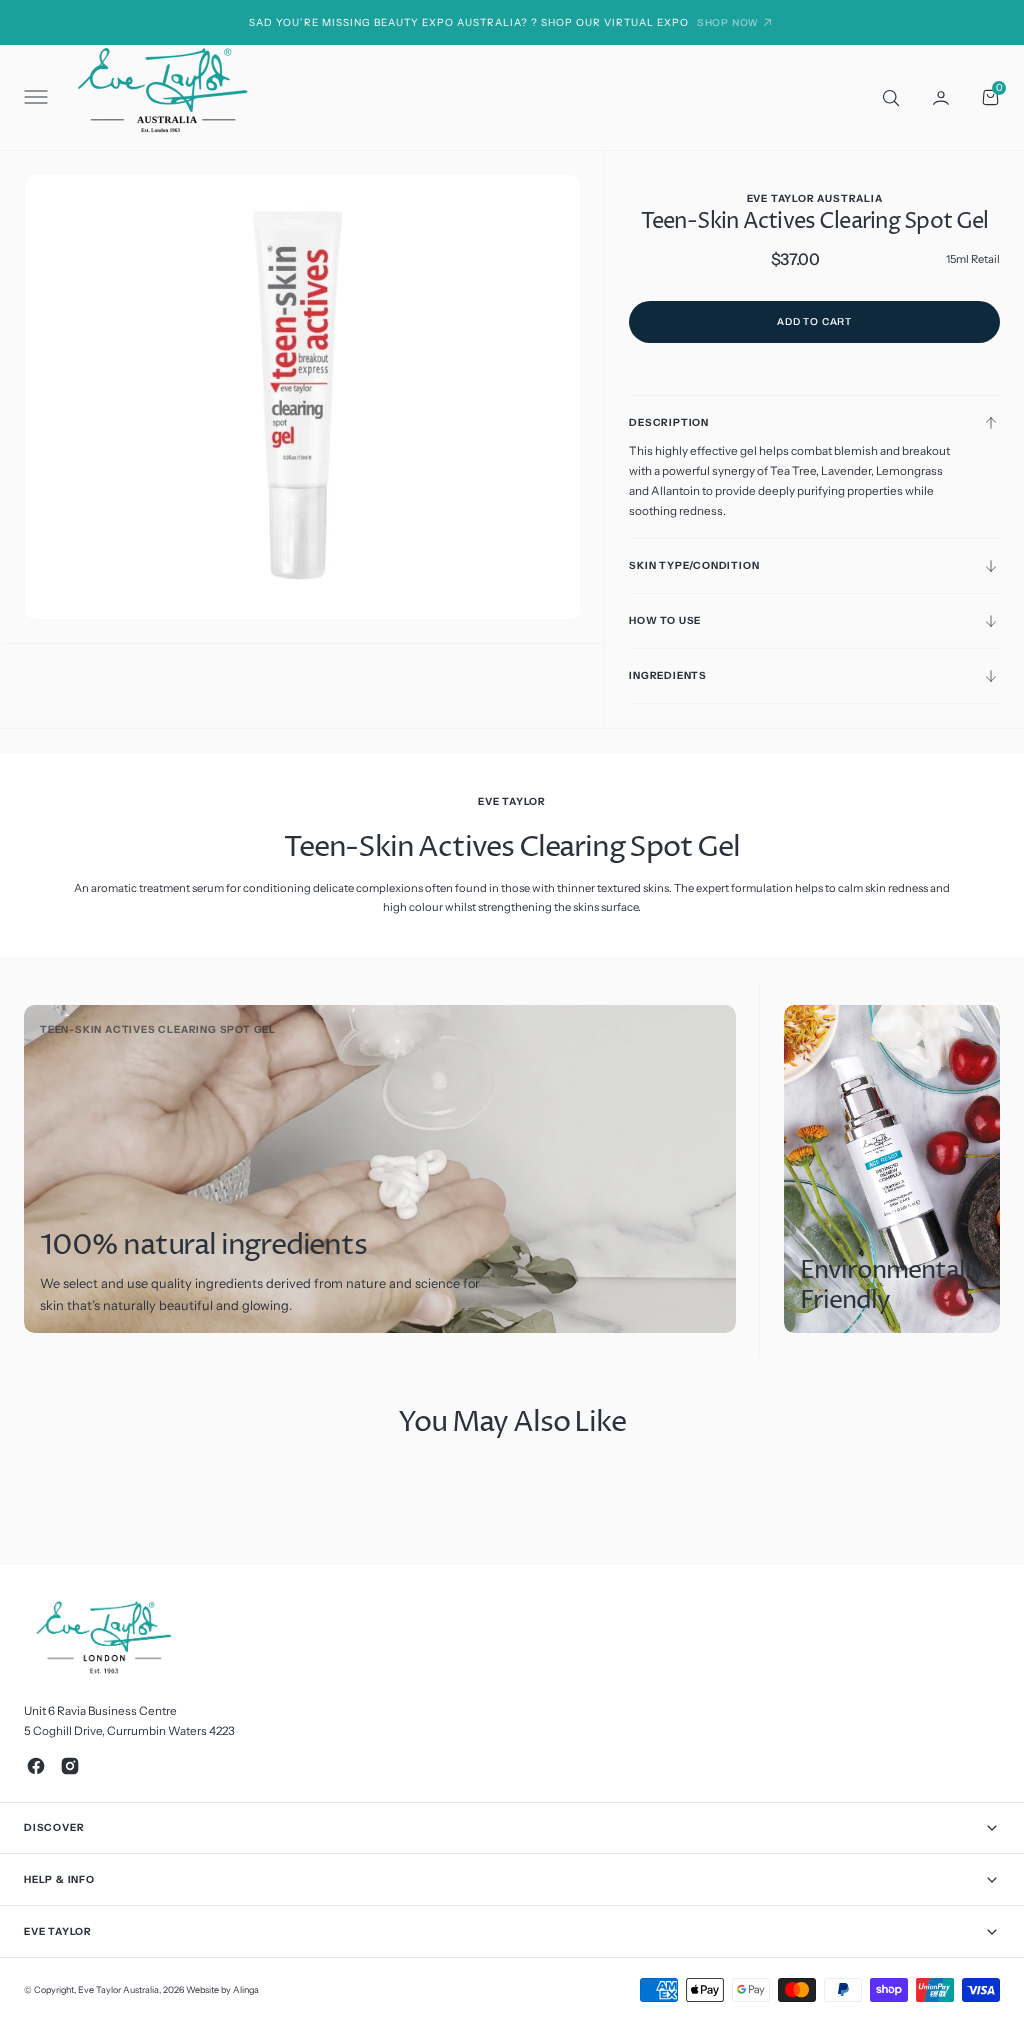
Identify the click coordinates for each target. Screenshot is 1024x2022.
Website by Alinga (222, 1989)
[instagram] (70, 1766)
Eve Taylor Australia (118, 1989)
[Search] (889, 97)
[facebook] (36, 1766)
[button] (34, 98)
